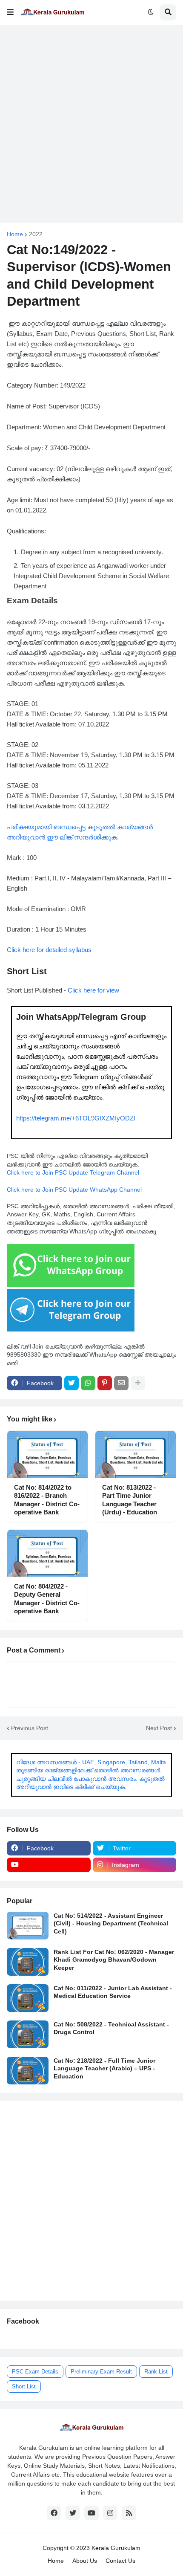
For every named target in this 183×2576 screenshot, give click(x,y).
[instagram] (110, 2513)
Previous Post (30, 1728)
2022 (36, 234)
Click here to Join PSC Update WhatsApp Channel (74, 1190)
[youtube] (49, 1865)
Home (15, 234)
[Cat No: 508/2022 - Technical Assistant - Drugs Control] (28, 2034)
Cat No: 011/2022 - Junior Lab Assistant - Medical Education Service (113, 1992)
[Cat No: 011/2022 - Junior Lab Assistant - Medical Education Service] (28, 1998)
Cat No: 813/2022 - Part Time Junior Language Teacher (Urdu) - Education (130, 1500)
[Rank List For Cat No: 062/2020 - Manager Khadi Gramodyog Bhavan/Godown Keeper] (28, 1962)
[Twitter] (71, 1383)
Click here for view (93, 990)
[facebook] (54, 2513)
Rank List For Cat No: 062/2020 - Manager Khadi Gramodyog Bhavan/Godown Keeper (114, 1959)
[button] (10, 12)
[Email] (121, 1383)
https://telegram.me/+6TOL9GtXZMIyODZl (76, 1118)
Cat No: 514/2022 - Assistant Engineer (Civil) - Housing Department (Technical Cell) (111, 1923)
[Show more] (138, 1383)
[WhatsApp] (88, 1383)
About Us (85, 2561)
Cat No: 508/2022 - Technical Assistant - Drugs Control (111, 2028)
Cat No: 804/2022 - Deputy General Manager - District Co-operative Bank (47, 1599)
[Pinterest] (105, 1383)
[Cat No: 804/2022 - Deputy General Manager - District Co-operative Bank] (47, 1553)
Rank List (156, 2372)
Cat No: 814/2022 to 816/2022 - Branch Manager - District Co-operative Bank (47, 1500)
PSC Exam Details (35, 2372)
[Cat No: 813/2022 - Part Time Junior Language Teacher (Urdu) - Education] (136, 1454)
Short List (24, 2386)
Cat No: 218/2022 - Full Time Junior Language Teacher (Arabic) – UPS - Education (104, 2068)
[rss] (129, 2513)
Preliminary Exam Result (101, 2372)
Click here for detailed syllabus (49, 950)
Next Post (159, 1728)
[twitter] (73, 2513)
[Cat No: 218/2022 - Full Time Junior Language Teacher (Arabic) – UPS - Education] (28, 2071)
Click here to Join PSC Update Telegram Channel (73, 1172)
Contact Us (120, 2561)
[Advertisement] (91, 124)
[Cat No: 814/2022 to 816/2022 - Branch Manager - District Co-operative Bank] (47, 1454)
